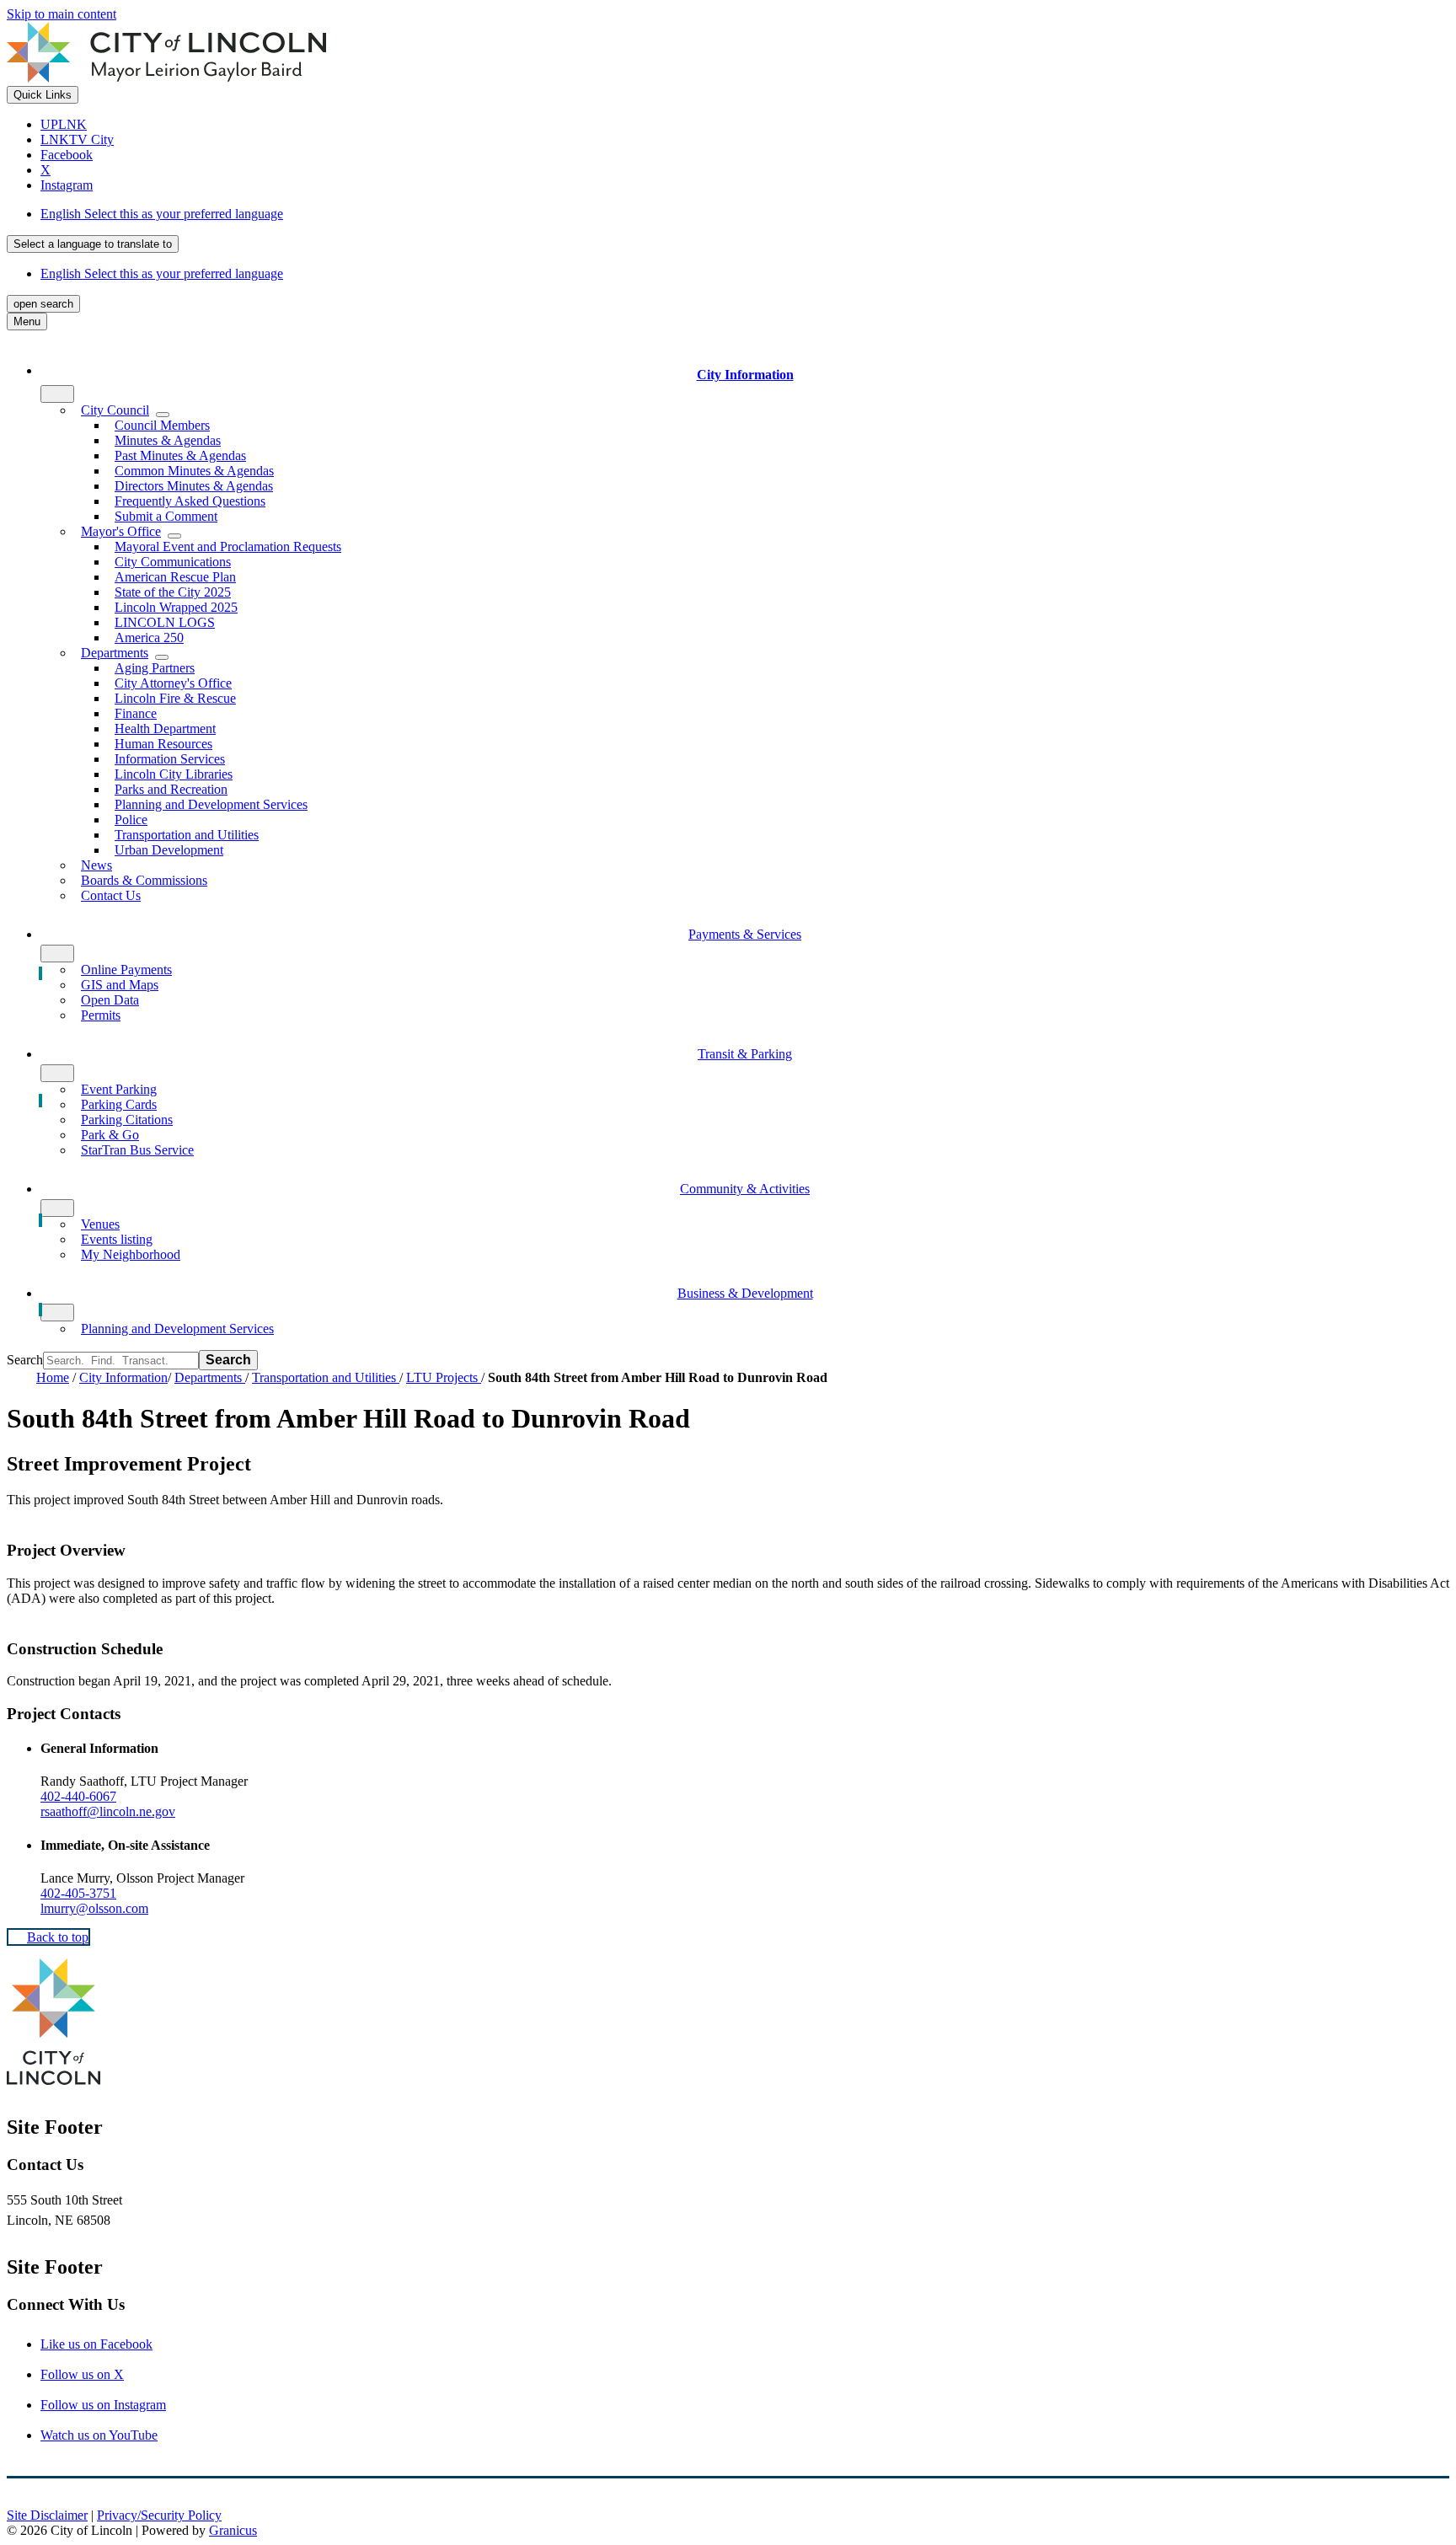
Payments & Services (745, 934)
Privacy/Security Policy (159, 2515)
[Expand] (57, 394)
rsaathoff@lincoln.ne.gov (108, 1811)
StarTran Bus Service (137, 1150)
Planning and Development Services (211, 804)
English (162, 214)
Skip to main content (62, 14)
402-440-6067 (78, 1796)
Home (53, 1377)
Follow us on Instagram (103, 2405)
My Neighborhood (131, 1254)
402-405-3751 (78, 1893)
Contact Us (111, 895)
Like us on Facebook (96, 2344)
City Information (123, 1377)
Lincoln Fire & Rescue (175, 698)
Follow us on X (82, 2374)
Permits (101, 1015)
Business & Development (745, 1293)
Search (25, 1360)
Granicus (233, 2530)
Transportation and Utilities (326, 1377)
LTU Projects (444, 1377)
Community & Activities (745, 1189)
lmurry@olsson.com (94, 1908)
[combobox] (93, 244)
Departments (210, 1377)
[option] (745, 214)
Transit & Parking (745, 1054)
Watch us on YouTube (99, 2435)
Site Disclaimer (47, 2515)
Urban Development (169, 850)
